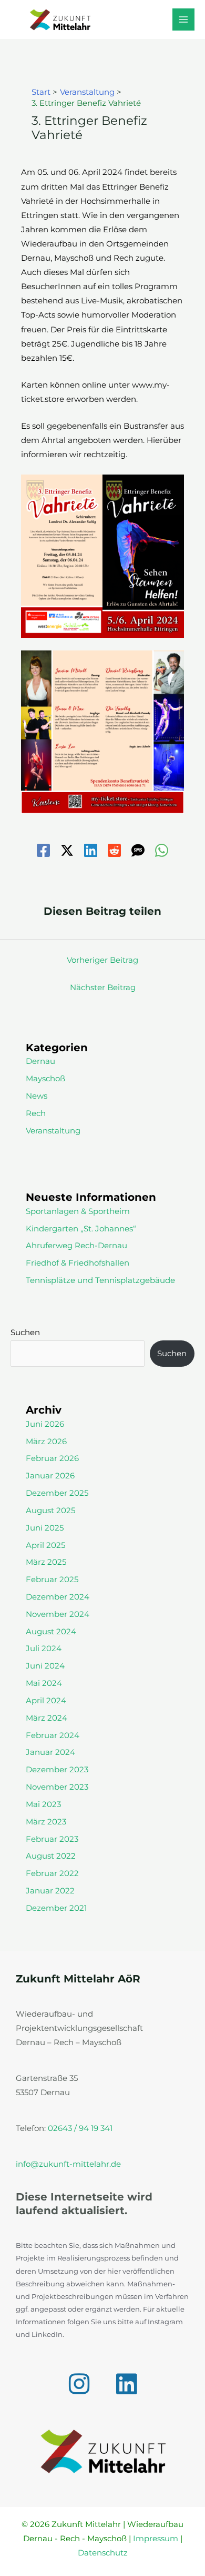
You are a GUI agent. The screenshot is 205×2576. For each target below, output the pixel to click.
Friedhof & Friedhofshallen (78, 1263)
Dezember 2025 (57, 1493)
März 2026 (46, 1442)
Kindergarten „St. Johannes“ (81, 1229)
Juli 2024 (44, 1649)
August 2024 (51, 1632)
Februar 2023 (52, 1839)
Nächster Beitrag (103, 988)
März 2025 (46, 1562)
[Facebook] (43, 850)
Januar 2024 (50, 1752)
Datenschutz (103, 2553)
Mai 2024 (44, 1683)
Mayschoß (45, 1079)
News (37, 1096)
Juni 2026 (45, 1424)
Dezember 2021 (56, 1908)
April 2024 (46, 1701)
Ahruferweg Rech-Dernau (76, 1246)
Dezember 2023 (57, 1770)
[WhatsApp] (162, 850)
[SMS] (138, 850)
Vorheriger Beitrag (102, 960)
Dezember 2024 (58, 1597)
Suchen (25, 1333)
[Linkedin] (91, 850)
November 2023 (57, 1787)
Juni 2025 (45, 1528)
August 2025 (50, 1511)
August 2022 (51, 1856)
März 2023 (46, 1822)
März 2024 (47, 1718)
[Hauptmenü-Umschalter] (183, 19)
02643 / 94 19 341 (80, 2128)
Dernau (40, 1061)
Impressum (156, 2539)
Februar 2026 (52, 1458)
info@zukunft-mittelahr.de (68, 2164)
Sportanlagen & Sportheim (78, 1211)
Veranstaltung (53, 1131)
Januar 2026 (50, 1476)
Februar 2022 (52, 1873)
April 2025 (45, 1545)
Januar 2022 (50, 1891)
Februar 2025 (52, 1580)
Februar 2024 (53, 1735)
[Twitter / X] (67, 850)
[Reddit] (114, 850)
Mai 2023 (43, 1804)
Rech (36, 1113)
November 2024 (58, 1614)
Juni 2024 (45, 1666)
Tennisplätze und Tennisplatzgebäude (100, 1280)
